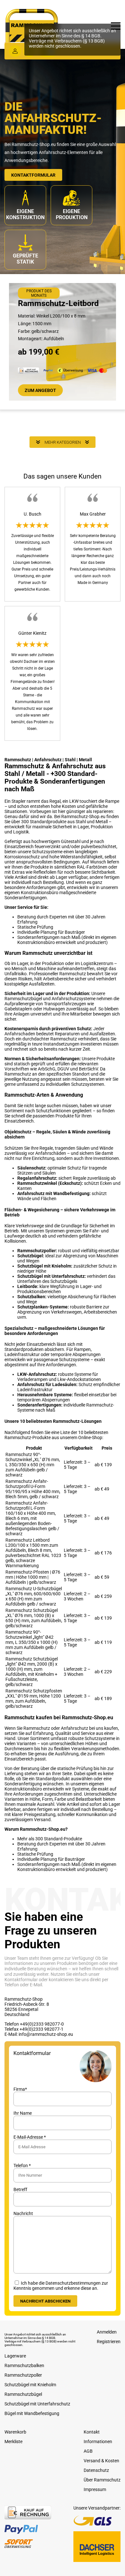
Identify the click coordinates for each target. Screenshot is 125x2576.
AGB (88, 2451)
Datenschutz (96, 2470)
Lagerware (15, 2356)
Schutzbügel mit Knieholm (30, 2384)
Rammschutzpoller (23, 2375)
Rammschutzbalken (24, 2365)
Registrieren (109, 2342)
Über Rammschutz (102, 2480)
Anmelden (107, 2332)
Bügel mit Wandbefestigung (32, 2413)
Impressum (95, 2489)
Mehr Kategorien (63, 442)
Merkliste (13, 2441)
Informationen (98, 2441)
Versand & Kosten (101, 2460)
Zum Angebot (40, 390)
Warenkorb (15, 2432)
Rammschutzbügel (23, 2394)
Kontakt (92, 2432)
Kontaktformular (33, 175)
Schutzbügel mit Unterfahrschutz (37, 2403)
